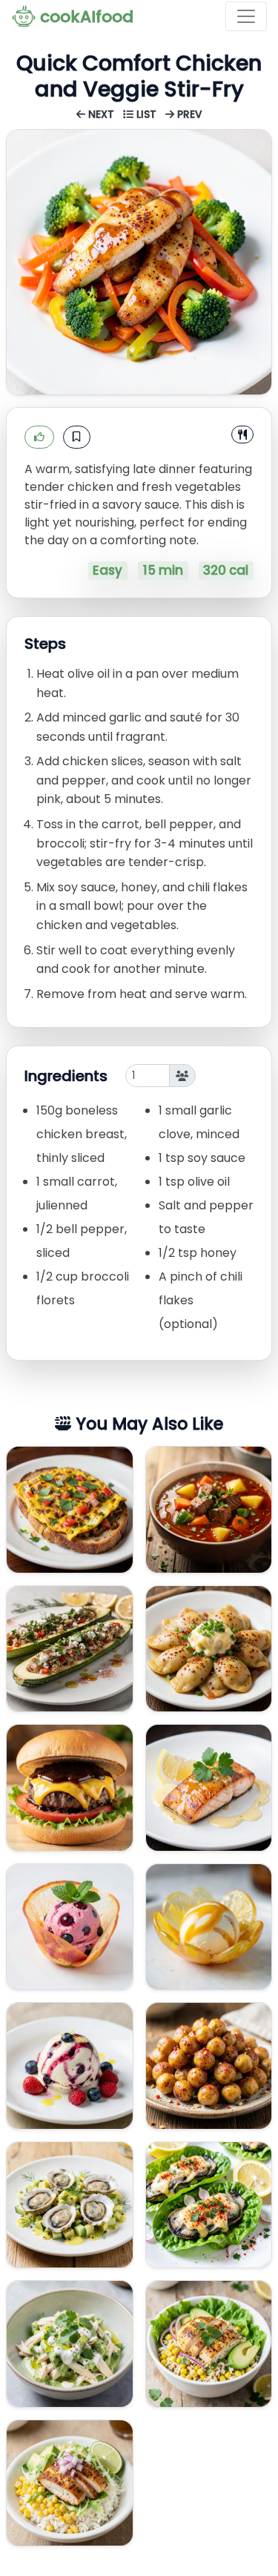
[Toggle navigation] (246, 16)
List (146, 115)
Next (101, 115)
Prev (188, 115)
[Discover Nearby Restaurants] (242, 435)
